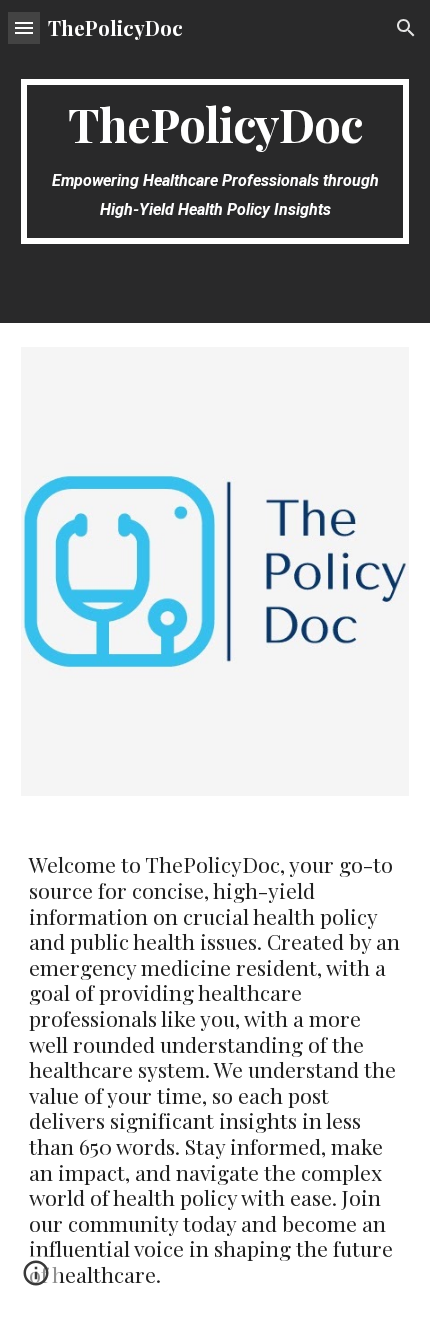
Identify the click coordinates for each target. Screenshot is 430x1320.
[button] (24, 27)
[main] (215, 161)
